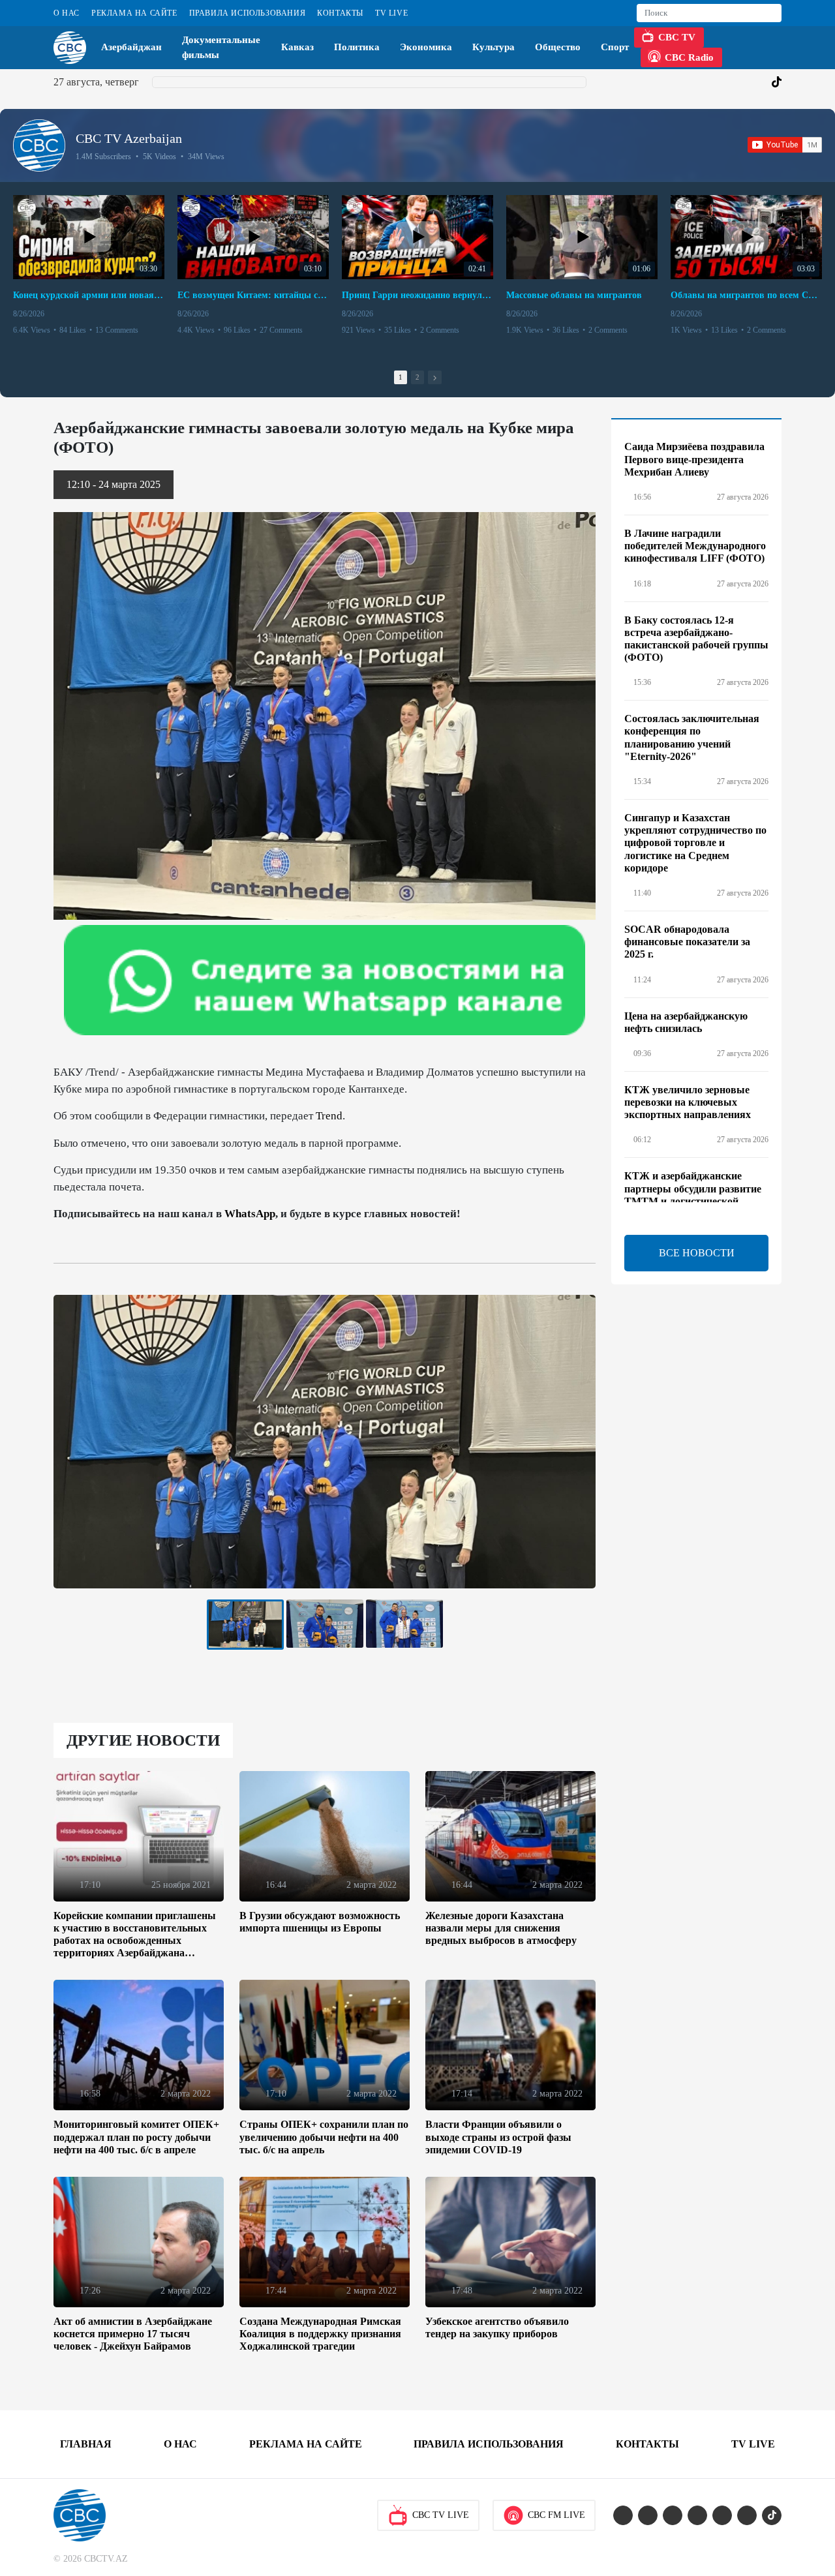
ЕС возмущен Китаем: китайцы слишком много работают (253, 295)
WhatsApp (250, 1214)
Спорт (615, 47)
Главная (86, 2444)
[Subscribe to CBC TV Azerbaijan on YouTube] (785, 145)
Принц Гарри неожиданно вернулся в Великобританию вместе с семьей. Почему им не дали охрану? (417, 295)
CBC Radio (689, 57)
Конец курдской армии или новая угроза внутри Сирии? (89, 295)
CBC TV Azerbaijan (129, 138)
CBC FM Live (556, 2515)
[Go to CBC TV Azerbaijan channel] (39, 145)
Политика (357, 47)
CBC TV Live (441, 2515)
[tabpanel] (245, 1625)
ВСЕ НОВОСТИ (697, 1253)
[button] (435, 377)
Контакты (340, 13)
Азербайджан (131, 47)
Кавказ (297, 47)
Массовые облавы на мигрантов (574, 295)
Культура (493, 47)
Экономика (426, 47)
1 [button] (401, 377)
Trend (329, 1116)
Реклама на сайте (134, 13)
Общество (558, 47)
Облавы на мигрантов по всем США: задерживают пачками (746, 295)
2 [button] (417, 377)
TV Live (391, 13)
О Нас (67, 13)
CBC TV (677, 37)
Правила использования (248, 13)
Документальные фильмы (221, 47)
